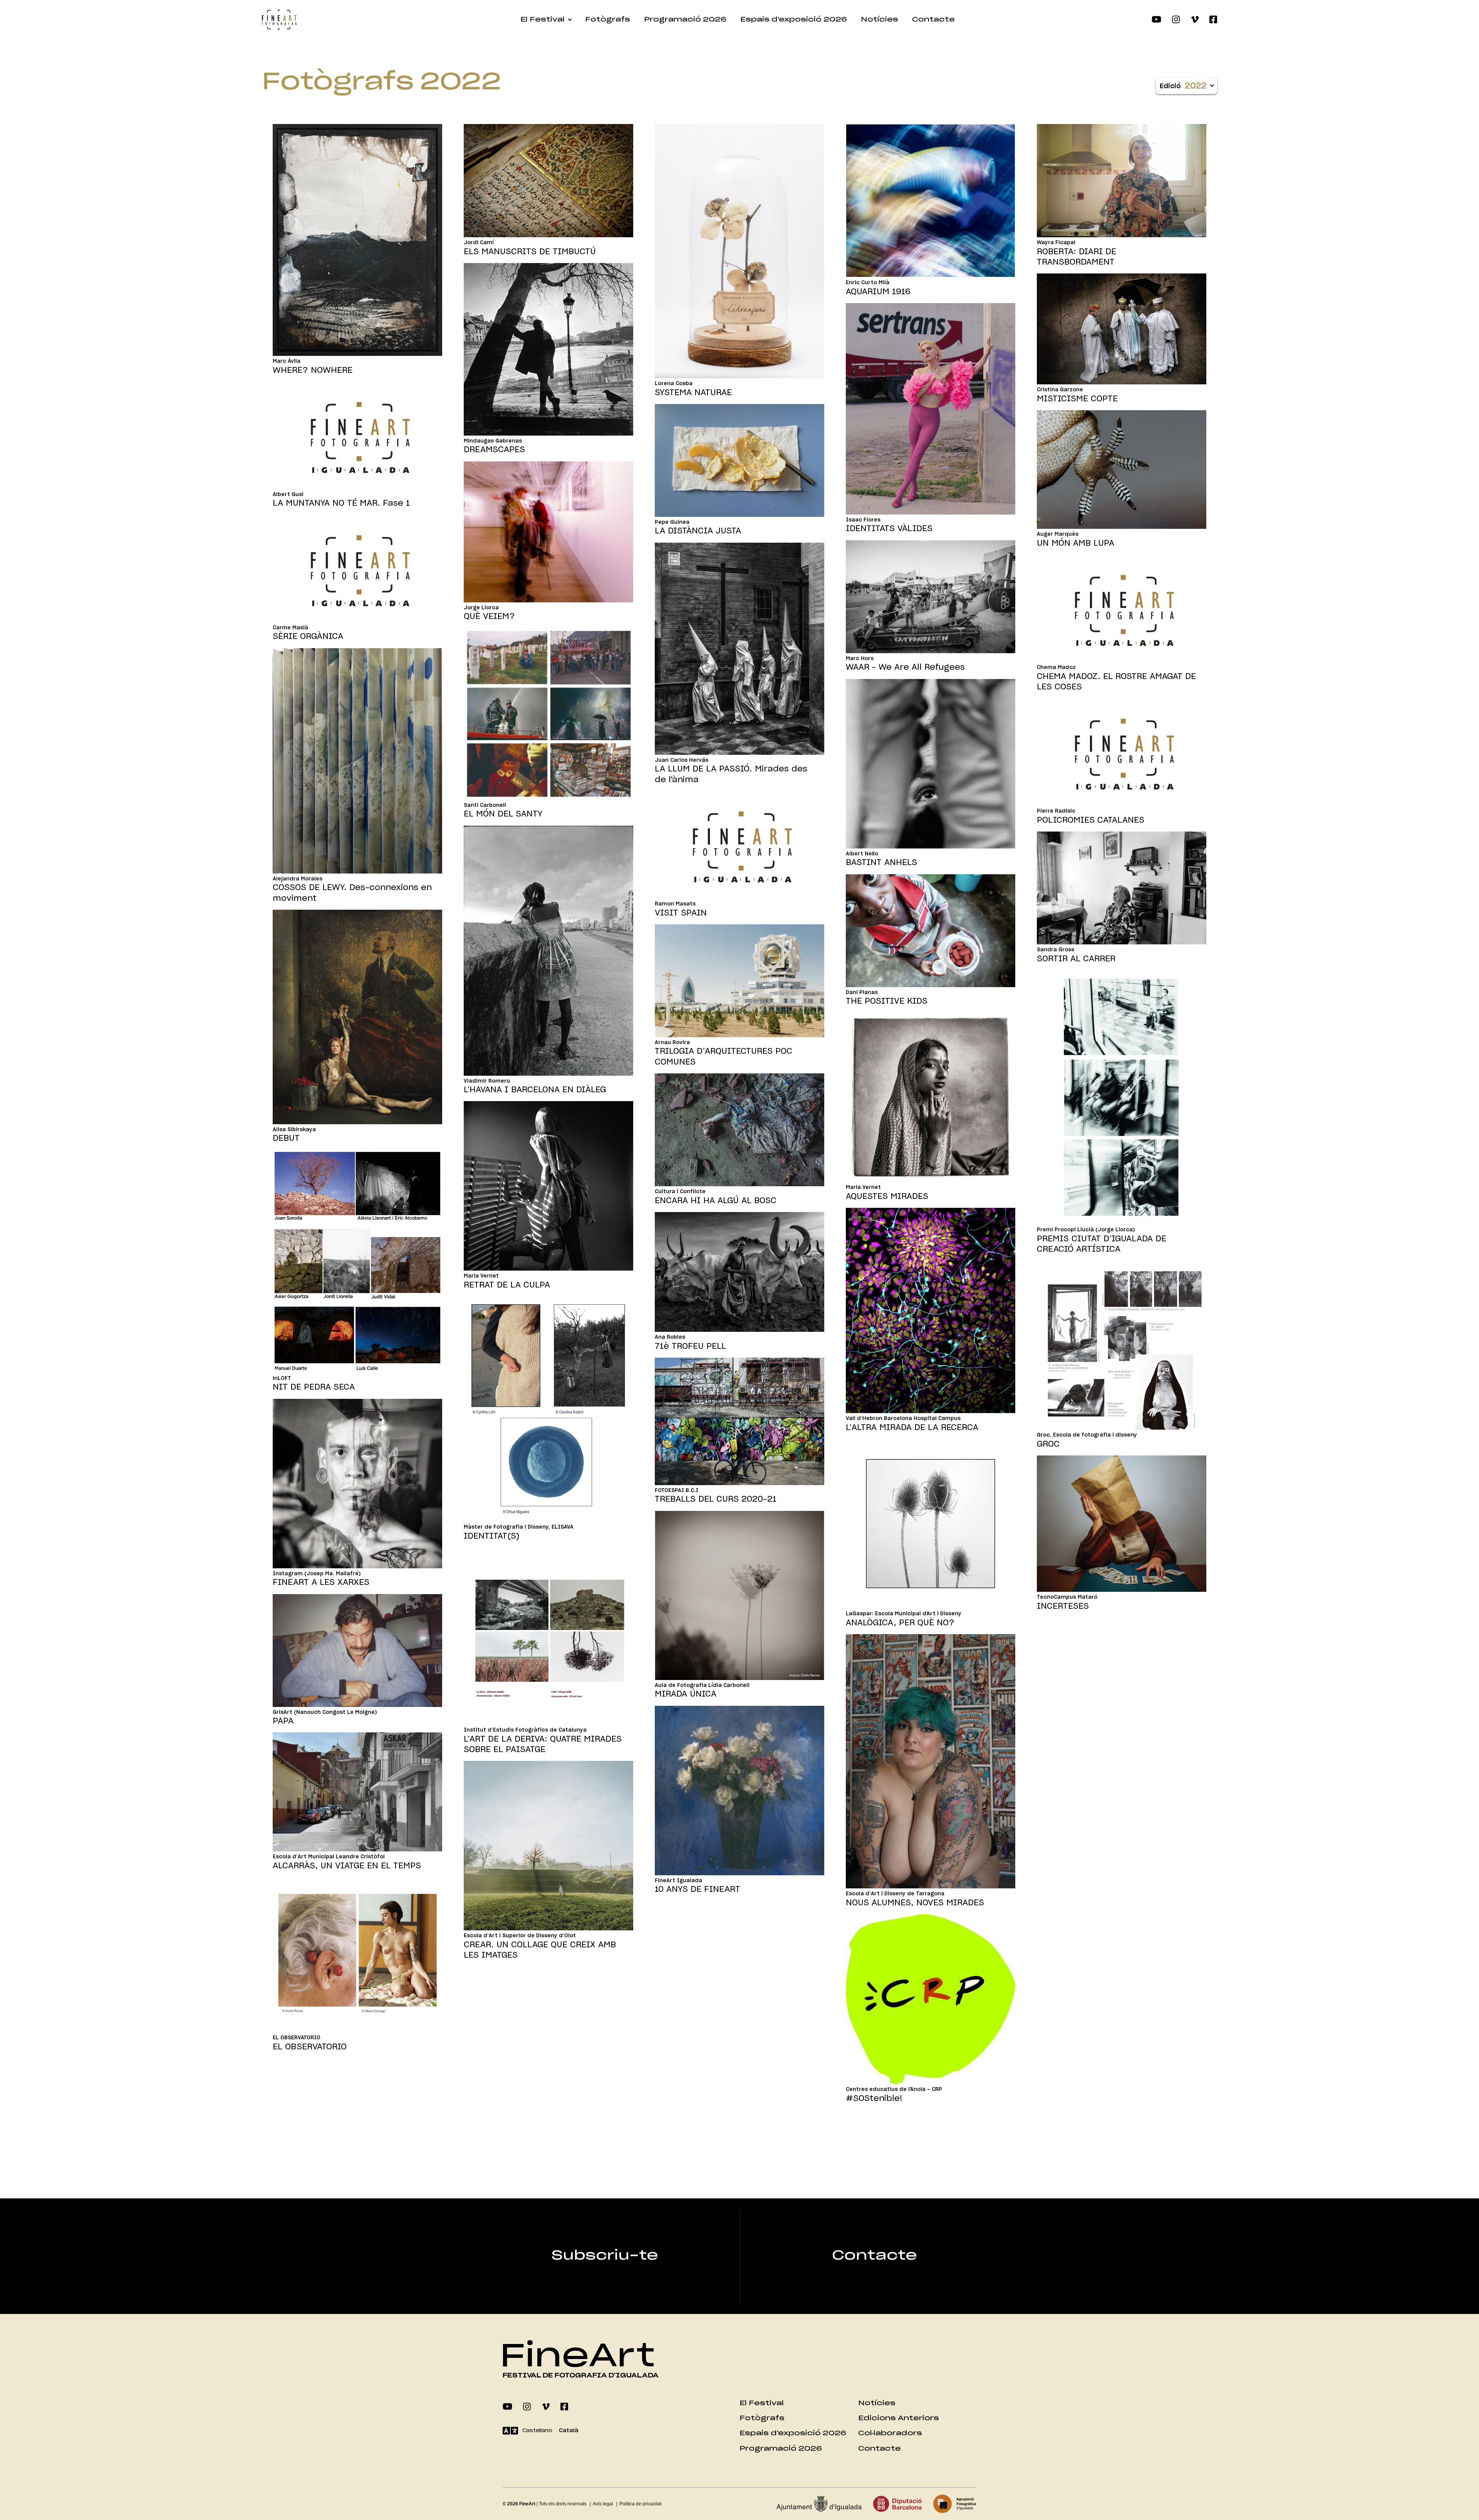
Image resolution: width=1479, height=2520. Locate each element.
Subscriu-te (605, 2256)
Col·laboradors (890, 2433)
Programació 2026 (685, 19)
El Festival (542, 19)
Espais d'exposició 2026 (794, 19)
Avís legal (603, 2504)
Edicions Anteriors (899, 2418)
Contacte (933, 19)
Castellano (537, 2431)
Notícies (880, 19)
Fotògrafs (608, 19)
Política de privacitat (640, 2504)
